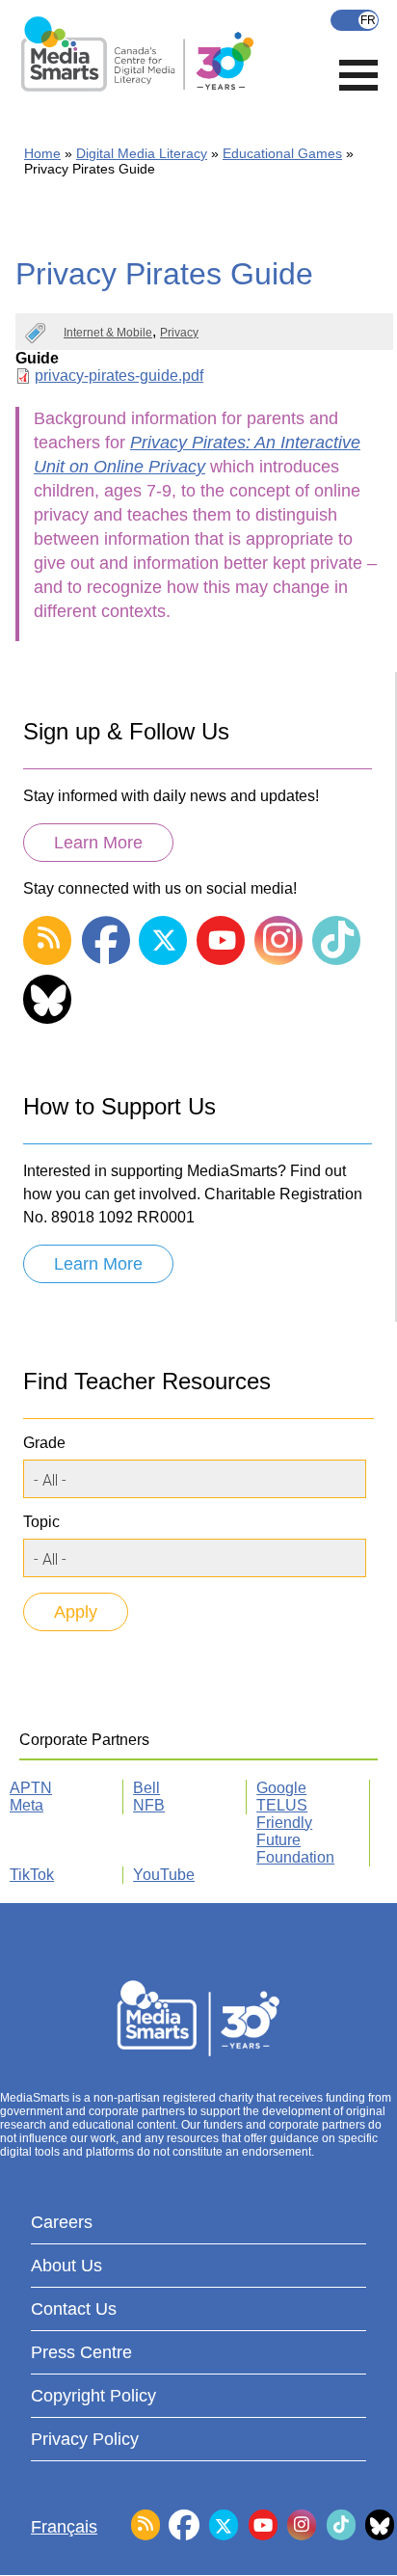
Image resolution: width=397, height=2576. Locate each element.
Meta (26, 1805)
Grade (44, 1443)
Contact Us (74, 2309)
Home (42, 153)
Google (281, 1788)
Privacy (179, 333)
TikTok (32, 1875)
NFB (149, 1805)
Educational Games (282, 153)
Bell (146, 1788)
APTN (31, 1788)
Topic (41, 1522)
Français (355, 20)
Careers (62, 2222)
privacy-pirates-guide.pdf (119, 376)
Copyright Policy (93, 2396)
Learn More (98, 843)
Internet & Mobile (108, 333)
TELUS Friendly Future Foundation (295, 1831)
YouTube (164, 1875)
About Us (66, 2266)
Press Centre (81, 2352)
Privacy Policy (85, 2439)
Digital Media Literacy (142, 153)
